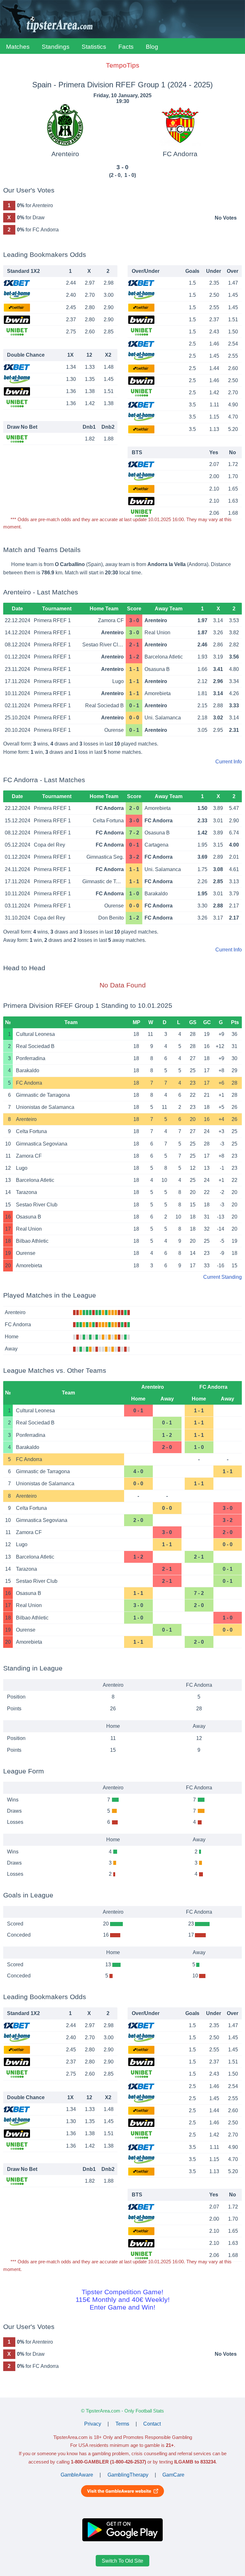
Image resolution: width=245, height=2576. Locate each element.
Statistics (94, 47)
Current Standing (223, 1277)
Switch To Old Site (122, 2561)
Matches (18, 47)
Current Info (229, 762)
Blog (152, 47)
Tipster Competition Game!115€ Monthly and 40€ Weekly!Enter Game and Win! (123, 2299)
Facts (126, 47)
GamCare (173, 2475)
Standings (56, 47)
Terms (122, 2424)
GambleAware (77, 2475)
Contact (152, 2424)
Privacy (93, 2424)
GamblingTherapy (128, 2475)
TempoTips (123, 65)
